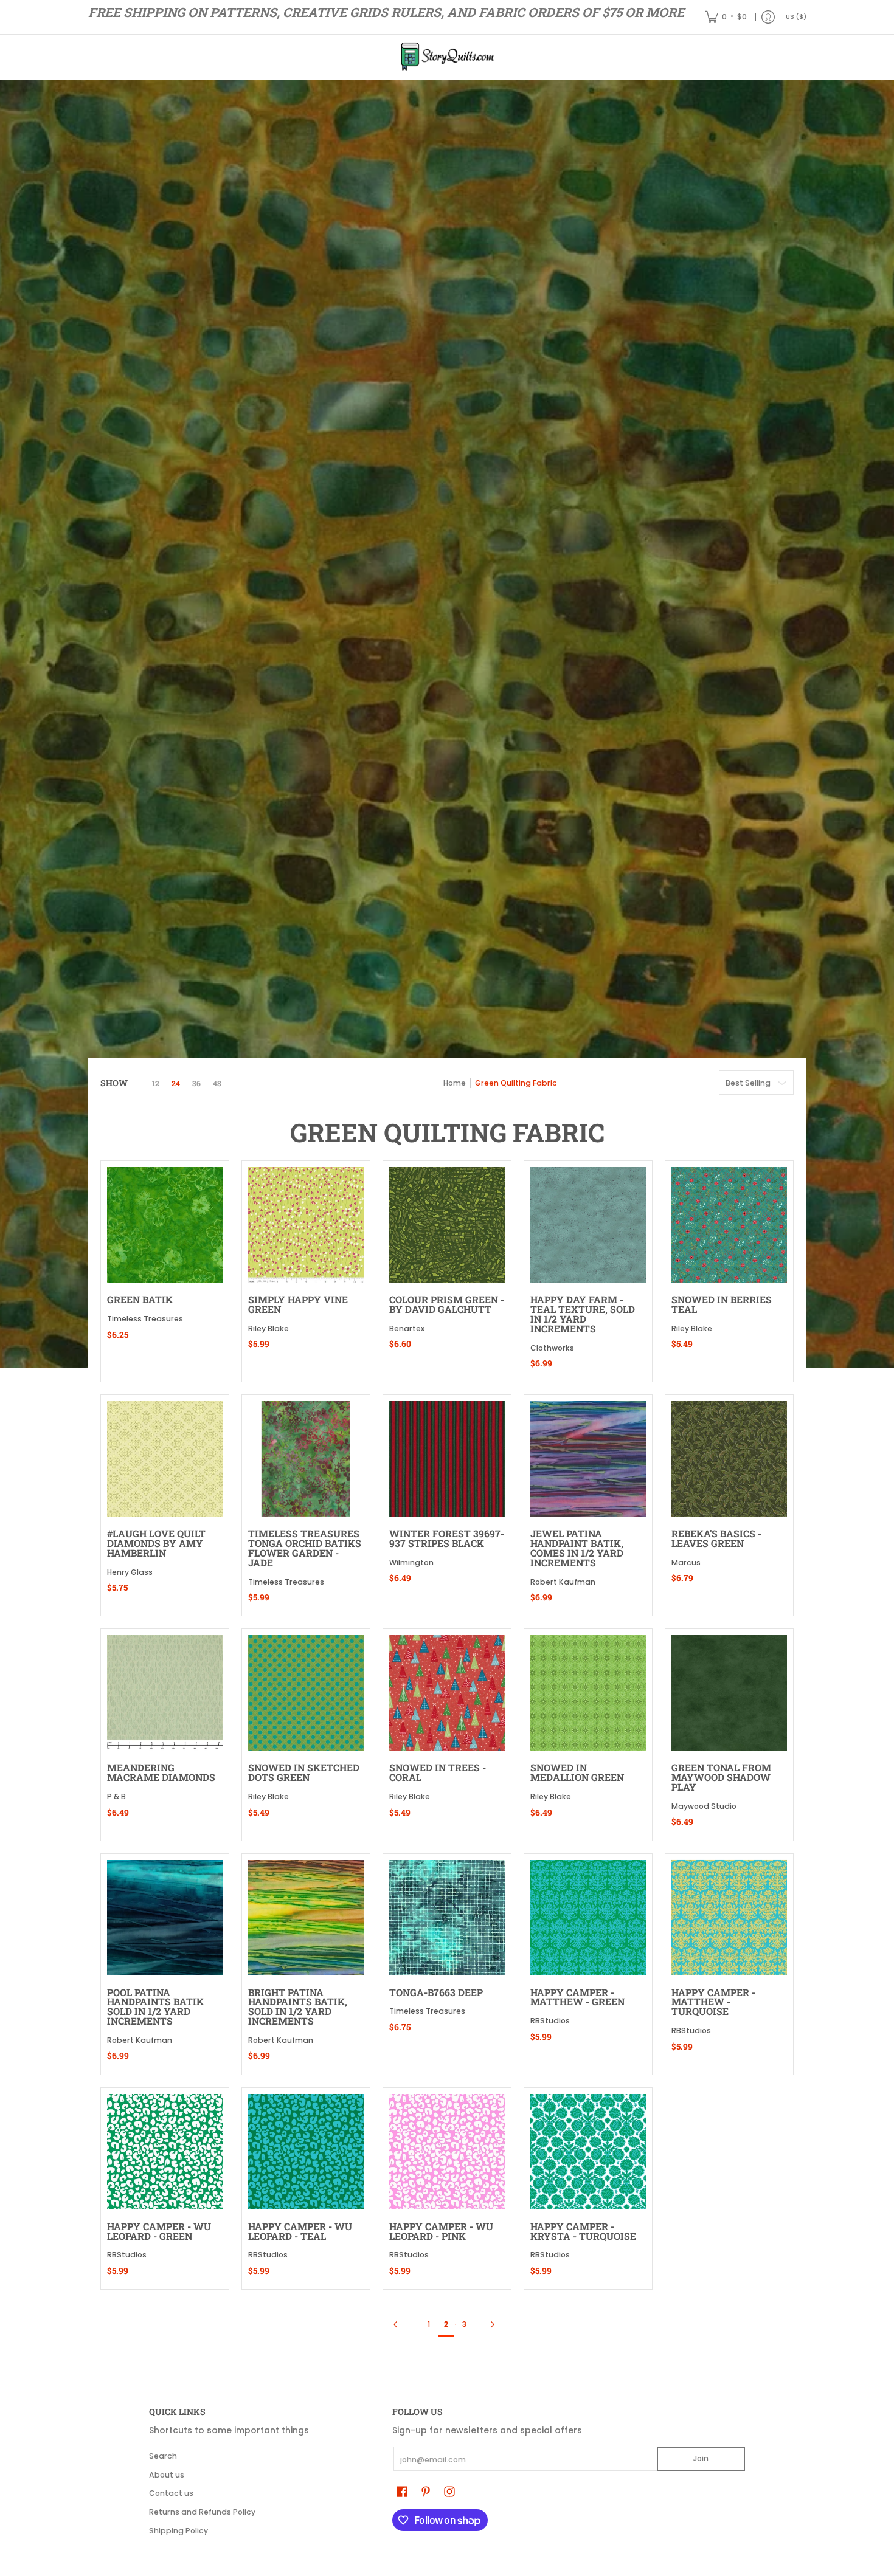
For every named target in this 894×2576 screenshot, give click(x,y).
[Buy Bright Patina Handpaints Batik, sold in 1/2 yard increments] (306, 1918)
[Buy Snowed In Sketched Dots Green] (306, 1693)
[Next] (495, 2324)
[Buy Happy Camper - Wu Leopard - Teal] (306, 2152)
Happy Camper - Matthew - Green (577, 1997)
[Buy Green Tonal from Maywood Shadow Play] (729, 1693)
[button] (402, 2491)
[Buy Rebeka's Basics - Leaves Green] (729, 1459)
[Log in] (768, 17)
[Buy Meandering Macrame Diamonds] (165, 1693)
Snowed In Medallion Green (577, 1772)
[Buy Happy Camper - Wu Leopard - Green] (165, 2152)
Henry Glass (130, 1572)
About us (167, 2475)
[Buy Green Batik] (165, 1225)
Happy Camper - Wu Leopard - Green (159, 2231)
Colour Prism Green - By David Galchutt (447, 1304)
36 (196, 1083)
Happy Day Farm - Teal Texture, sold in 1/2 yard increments (583, 1314)
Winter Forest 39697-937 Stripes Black (447, 1538)
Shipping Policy (178, 2531)
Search (163, 2456)
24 (176, 1083)
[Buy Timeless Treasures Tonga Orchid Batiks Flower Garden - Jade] (306, 1459)
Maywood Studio (704, 1806)
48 (217, 1083)
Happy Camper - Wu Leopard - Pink (441, 2231)
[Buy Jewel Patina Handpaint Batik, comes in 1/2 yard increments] (588, 1459)
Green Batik (140, 1299)
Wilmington (411, 1562)
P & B (116, 1796)
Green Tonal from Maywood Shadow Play (721, 1777)
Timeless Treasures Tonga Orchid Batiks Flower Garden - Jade (305, 1548)
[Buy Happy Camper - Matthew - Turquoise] (729, 1918)
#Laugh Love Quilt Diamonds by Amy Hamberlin (156, 1543)
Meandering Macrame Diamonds (161, 1772)
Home (455, 1083)
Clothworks (552, 1348)
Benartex (407, 1328)
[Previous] (399, 2324)
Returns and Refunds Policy (202, 2512)
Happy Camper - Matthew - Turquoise (713, 2002)
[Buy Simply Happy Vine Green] (306, 1225)
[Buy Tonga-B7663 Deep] (447, 1918)
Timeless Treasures (145, 1319)
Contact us (171, 2493)
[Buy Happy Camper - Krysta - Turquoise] (588, 2152)
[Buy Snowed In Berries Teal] (729, 1225)
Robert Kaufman (563, 1582)
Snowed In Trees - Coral (438, 1772)
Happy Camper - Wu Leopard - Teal (300, 2231)
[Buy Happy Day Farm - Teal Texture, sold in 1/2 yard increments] (588, 1225)
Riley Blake (269, 1328)
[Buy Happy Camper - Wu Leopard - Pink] (447, 2152)
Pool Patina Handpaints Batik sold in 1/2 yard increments (155, 2006)
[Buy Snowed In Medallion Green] (588, 1693)
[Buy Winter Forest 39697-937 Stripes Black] (447, 1459)
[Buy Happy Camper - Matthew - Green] (588, 1918)
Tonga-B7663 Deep (436, 1992)
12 (156, 1083)
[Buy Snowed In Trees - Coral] (447, 1693)
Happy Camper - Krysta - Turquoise (583, 2231)
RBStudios (550, 2021)
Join (701, 2458)
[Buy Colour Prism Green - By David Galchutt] (447, 1225)
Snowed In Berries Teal (722, 1304)
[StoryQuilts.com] (447, 57)
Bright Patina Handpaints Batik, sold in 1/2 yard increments (298, 2006)
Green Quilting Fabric (516, 1083)
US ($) (796, 17)
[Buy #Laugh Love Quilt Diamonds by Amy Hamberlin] (165, 1459)
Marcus (686, 1562)
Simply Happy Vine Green (298, 1304)
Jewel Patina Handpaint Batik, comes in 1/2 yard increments (577, 1548)
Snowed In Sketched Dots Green (304, 1772)
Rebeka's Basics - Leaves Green (716, 1538)
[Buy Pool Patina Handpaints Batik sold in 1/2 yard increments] (165, 1918)
